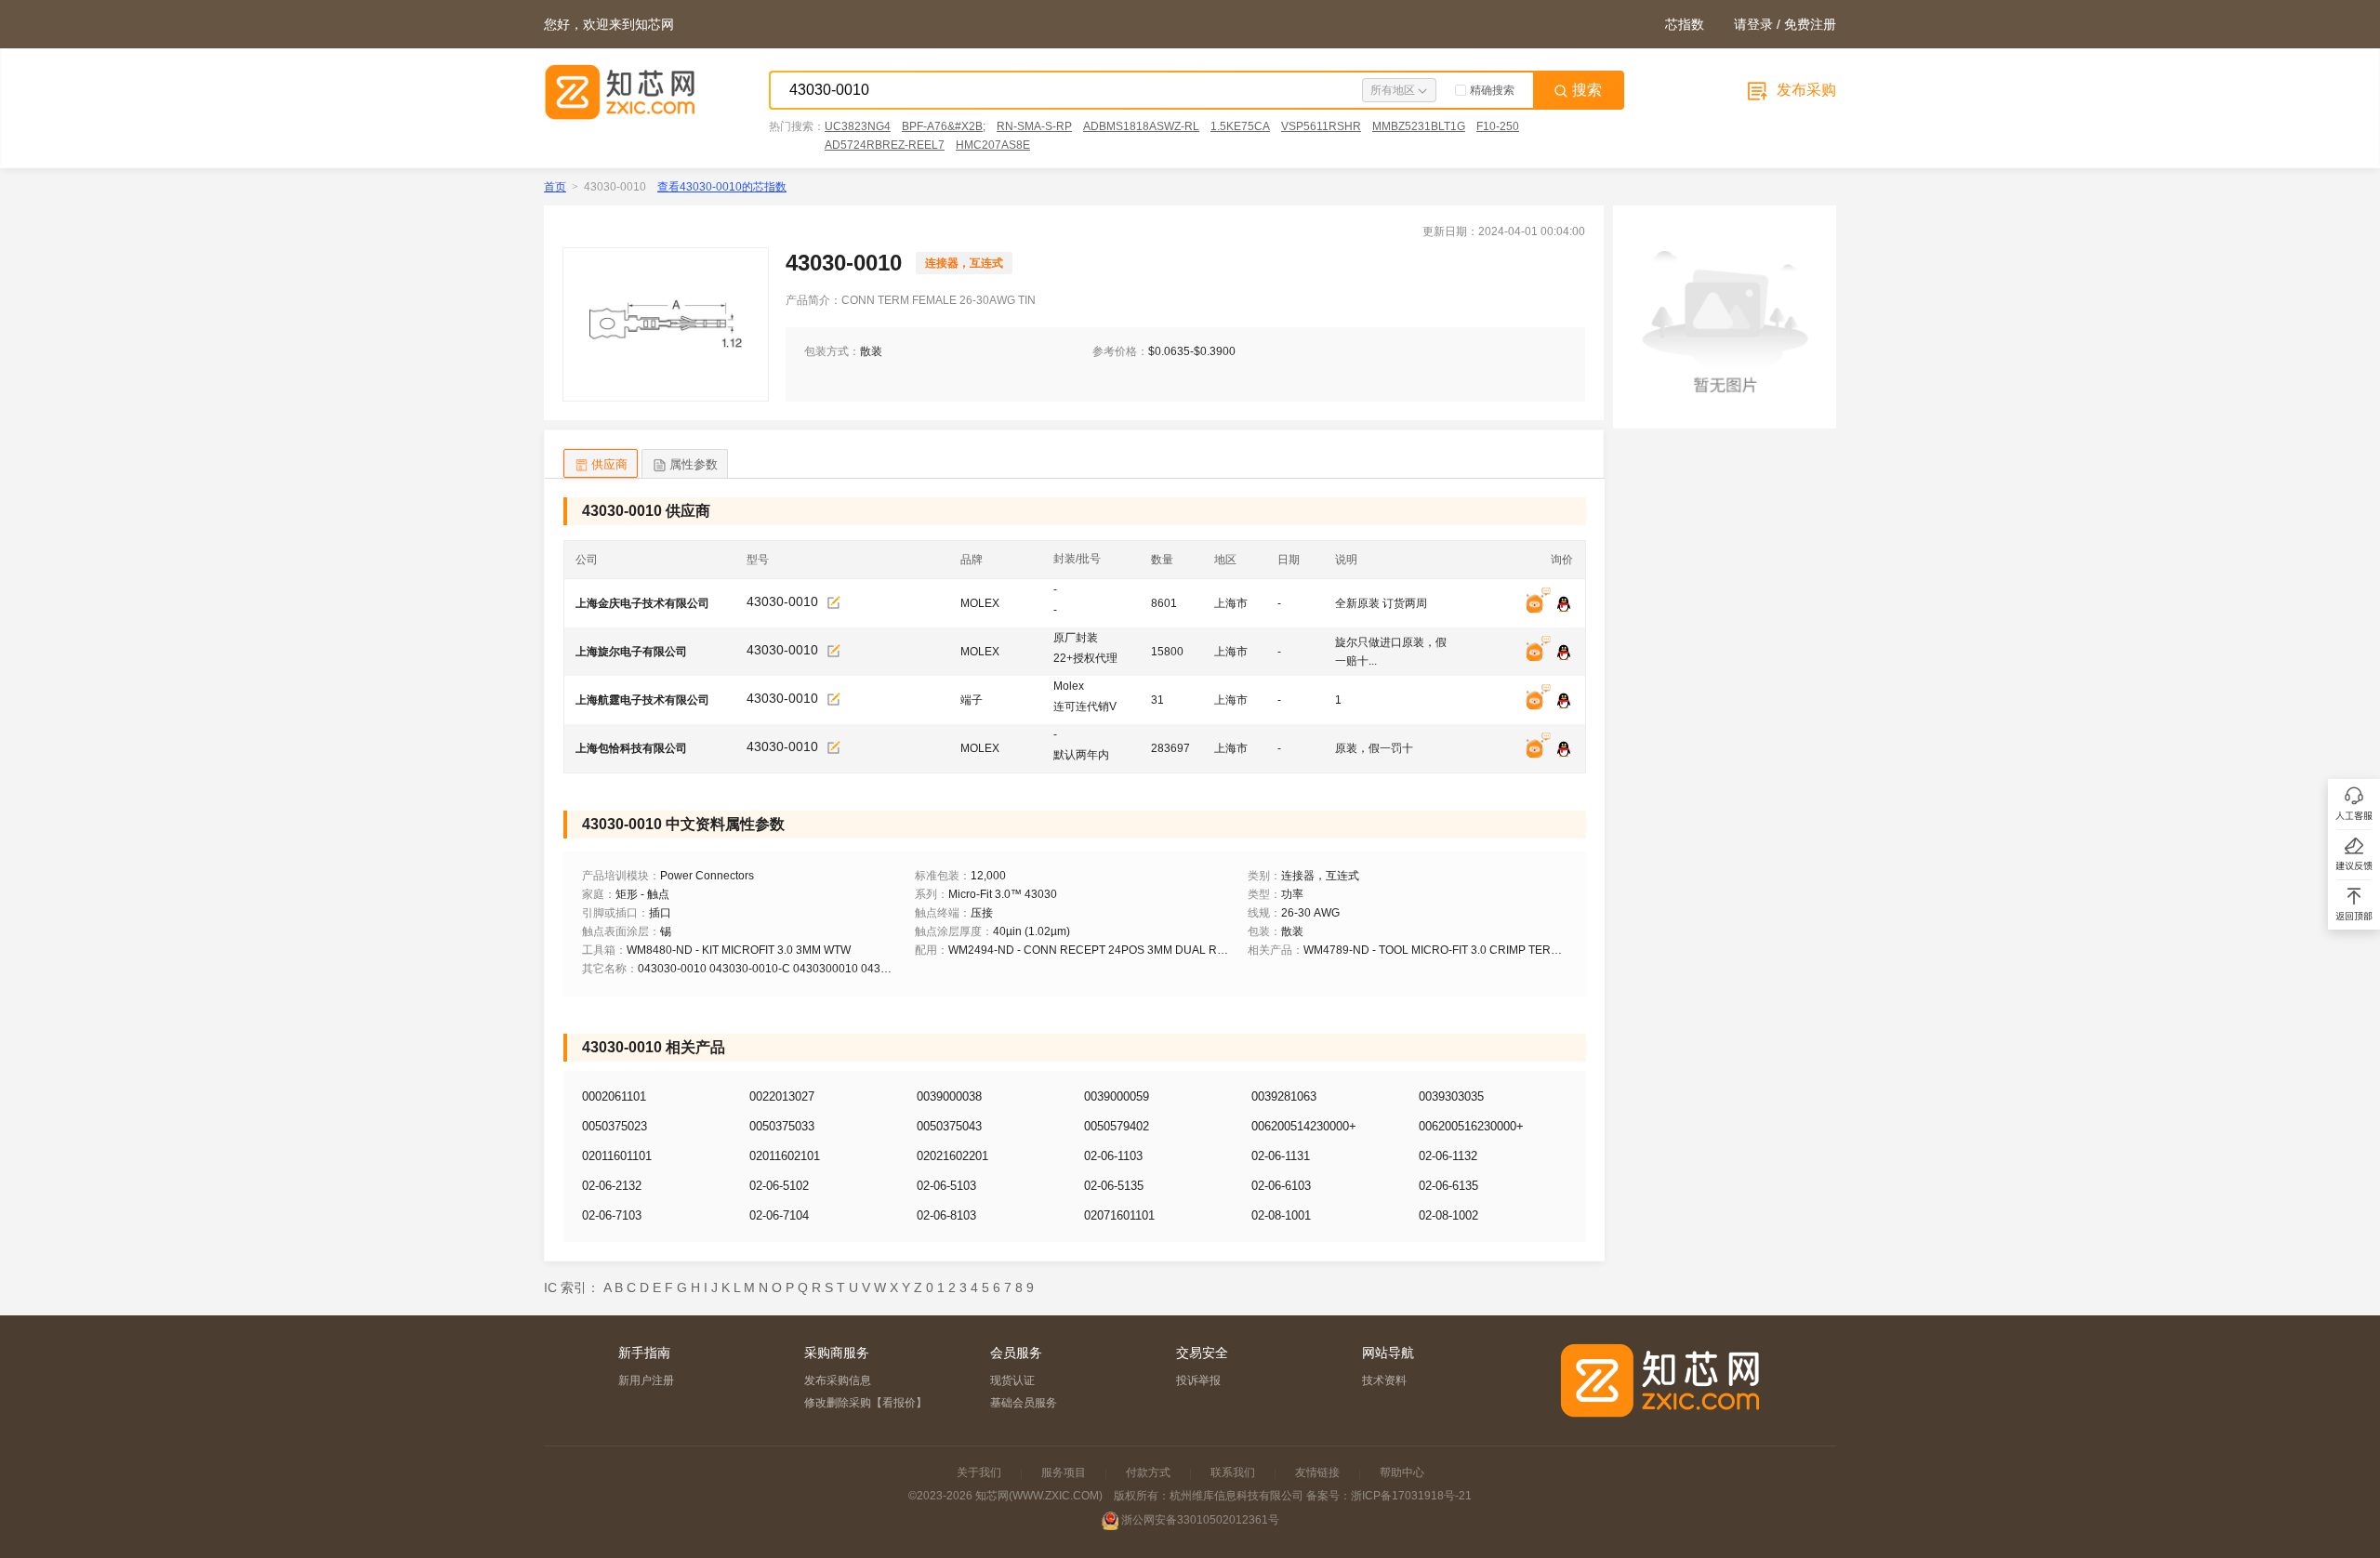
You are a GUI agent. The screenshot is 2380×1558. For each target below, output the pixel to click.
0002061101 (614, 1096)
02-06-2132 (612, 1186)
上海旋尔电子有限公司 (631, 652)
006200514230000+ (1304, 1126)
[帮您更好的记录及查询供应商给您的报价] (834, 603)
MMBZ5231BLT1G (1419, 126)
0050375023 (615, 1126)
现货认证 (1012, 1380)
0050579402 (1117, 1126)
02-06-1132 (1448, 1156)
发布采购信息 (838, 1380)
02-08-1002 (1448, 1215)
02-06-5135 (1114, 1186)
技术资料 (1384, 1380)
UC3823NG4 (858, 126)
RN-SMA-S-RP (1034, 126)
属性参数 (694, 464)
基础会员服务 (1024, 1403)
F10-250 (1498, 126)
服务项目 (1064, 1472)
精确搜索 (1492, 90)
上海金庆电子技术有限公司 (642, 603)
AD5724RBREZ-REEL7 (885, 145)
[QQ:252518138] (1564, 750)
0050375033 (782, 1126)
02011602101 (785, 1156)
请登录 (1753, 24)
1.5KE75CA (1240, 126)
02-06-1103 (1113, 1156)
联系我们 (1233, 1472)
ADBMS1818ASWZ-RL (1141, 126)
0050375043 (949, 1126)
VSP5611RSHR (1321, 126)
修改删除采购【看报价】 (866, 1403)
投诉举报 (1198, 1380)
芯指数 (1685, 24)
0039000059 (1117, 1096)
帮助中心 (1402, 1472)
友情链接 (1317, 1472)
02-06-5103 (946, 1186)
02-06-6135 (1448, 1186)
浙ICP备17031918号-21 (1411, 1496)
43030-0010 (782, 601)
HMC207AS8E (993, 145)
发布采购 (1805, 90)
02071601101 (1119, 1215)
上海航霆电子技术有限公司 (642, 700)
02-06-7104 (779, 1215)
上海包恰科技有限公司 (631, 748)
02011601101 (617, 1156)
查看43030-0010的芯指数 (722, 187)
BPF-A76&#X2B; (944, 126)
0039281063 (1284, 1096)
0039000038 (949, 1096)
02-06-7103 (612, 1215)
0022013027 (782, 1096)
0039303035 (1451, 1096)
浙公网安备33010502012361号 (1200, 1520)
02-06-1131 (1281, 1156)
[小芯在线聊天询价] (1540, 605)
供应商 (609, 464)
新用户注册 (646, 1380)
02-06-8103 (946, 1215)
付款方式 (1148, 1472)
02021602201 (952, 1156)
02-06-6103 (1281, 1186)
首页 (555, 187)
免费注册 (1810, 24)
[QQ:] (1564, 605)
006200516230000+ (1471, 1126)
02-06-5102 (779, 1186)
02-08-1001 (1281, 1215)
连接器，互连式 (964, 263)
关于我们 (979, 1472)
